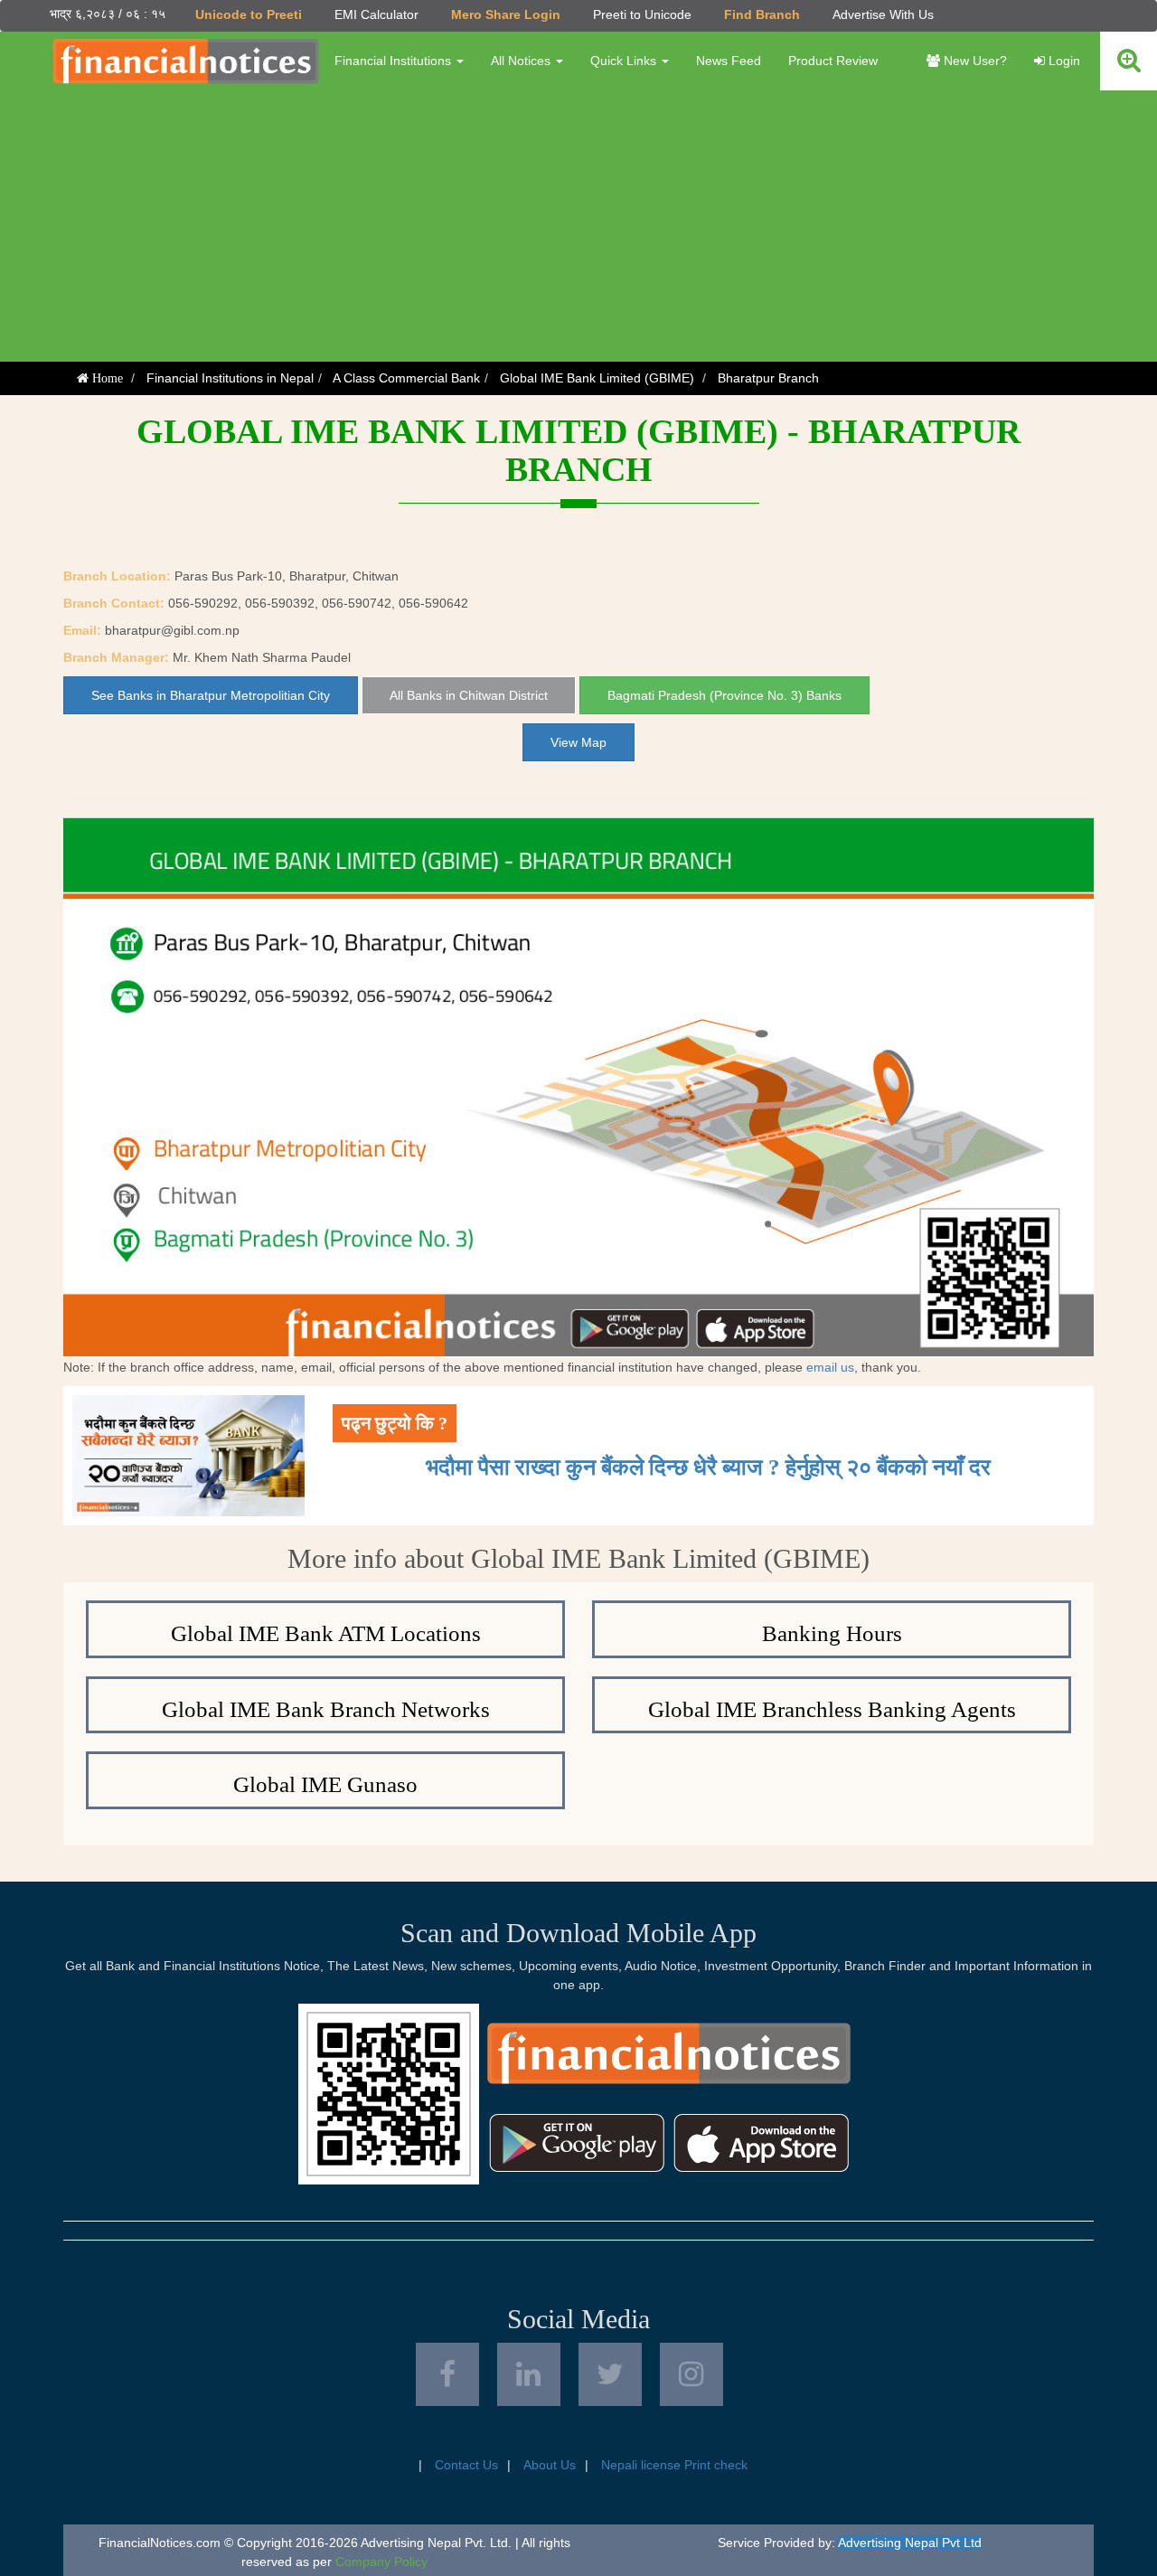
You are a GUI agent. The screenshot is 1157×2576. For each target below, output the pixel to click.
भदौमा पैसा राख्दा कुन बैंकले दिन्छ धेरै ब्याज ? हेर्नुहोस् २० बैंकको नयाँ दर (708, 1467)
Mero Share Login (506, 14)
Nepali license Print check (674, 2465)
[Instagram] (691, 2374)
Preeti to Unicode (642, 14)
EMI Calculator (376, 14)
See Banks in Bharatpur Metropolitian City (211, 695)
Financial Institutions (395, 61)
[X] (610, 2374)
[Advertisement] (578, 226)
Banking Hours (832, 1633)
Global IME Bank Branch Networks (326, 1709)
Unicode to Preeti (249, 14)
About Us (550, 2465)
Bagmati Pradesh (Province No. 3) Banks (724, 695)
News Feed (729, 61)
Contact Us (466, 2465)
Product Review (833, 61)
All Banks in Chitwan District (469, 695)
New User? (974, 61)
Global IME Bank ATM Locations (326, 1633)
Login (1063, 61)
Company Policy (381, 2562)
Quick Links (625, 61)
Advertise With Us (883, 14)
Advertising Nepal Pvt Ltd (910, 2543)
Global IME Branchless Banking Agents (832, 1709)
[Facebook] (447, 2374)
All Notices (522, 61)
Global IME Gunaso (325, 1784)
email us (830, 1367)
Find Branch (762, 14)
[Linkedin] (529, 2374)
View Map (578, 742)
